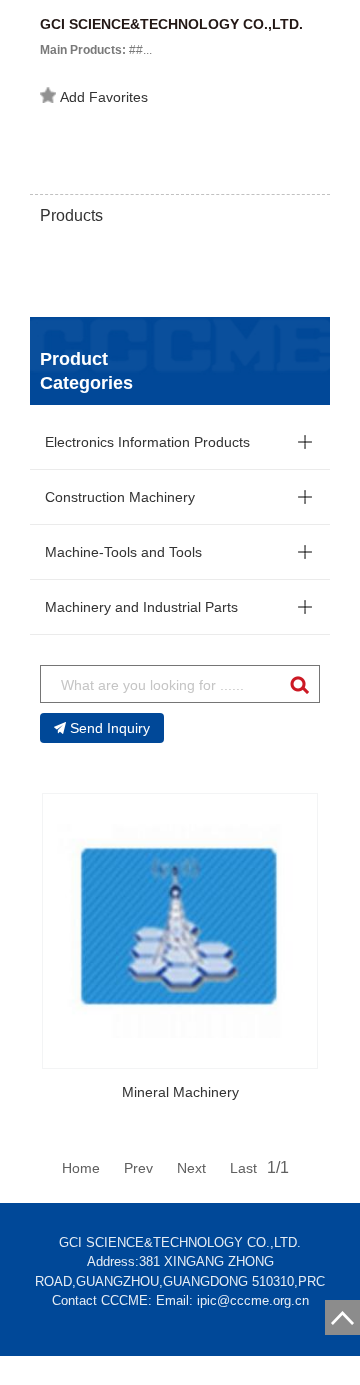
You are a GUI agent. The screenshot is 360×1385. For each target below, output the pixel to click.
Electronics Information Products (147, 442)
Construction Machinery (120, 497)
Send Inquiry (110, 728)
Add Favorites (104, 97)
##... (96, 50)
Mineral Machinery (180, 1092)
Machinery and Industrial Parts (141, 607)
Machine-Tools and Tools (123, 552)
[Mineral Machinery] (180, 931)
